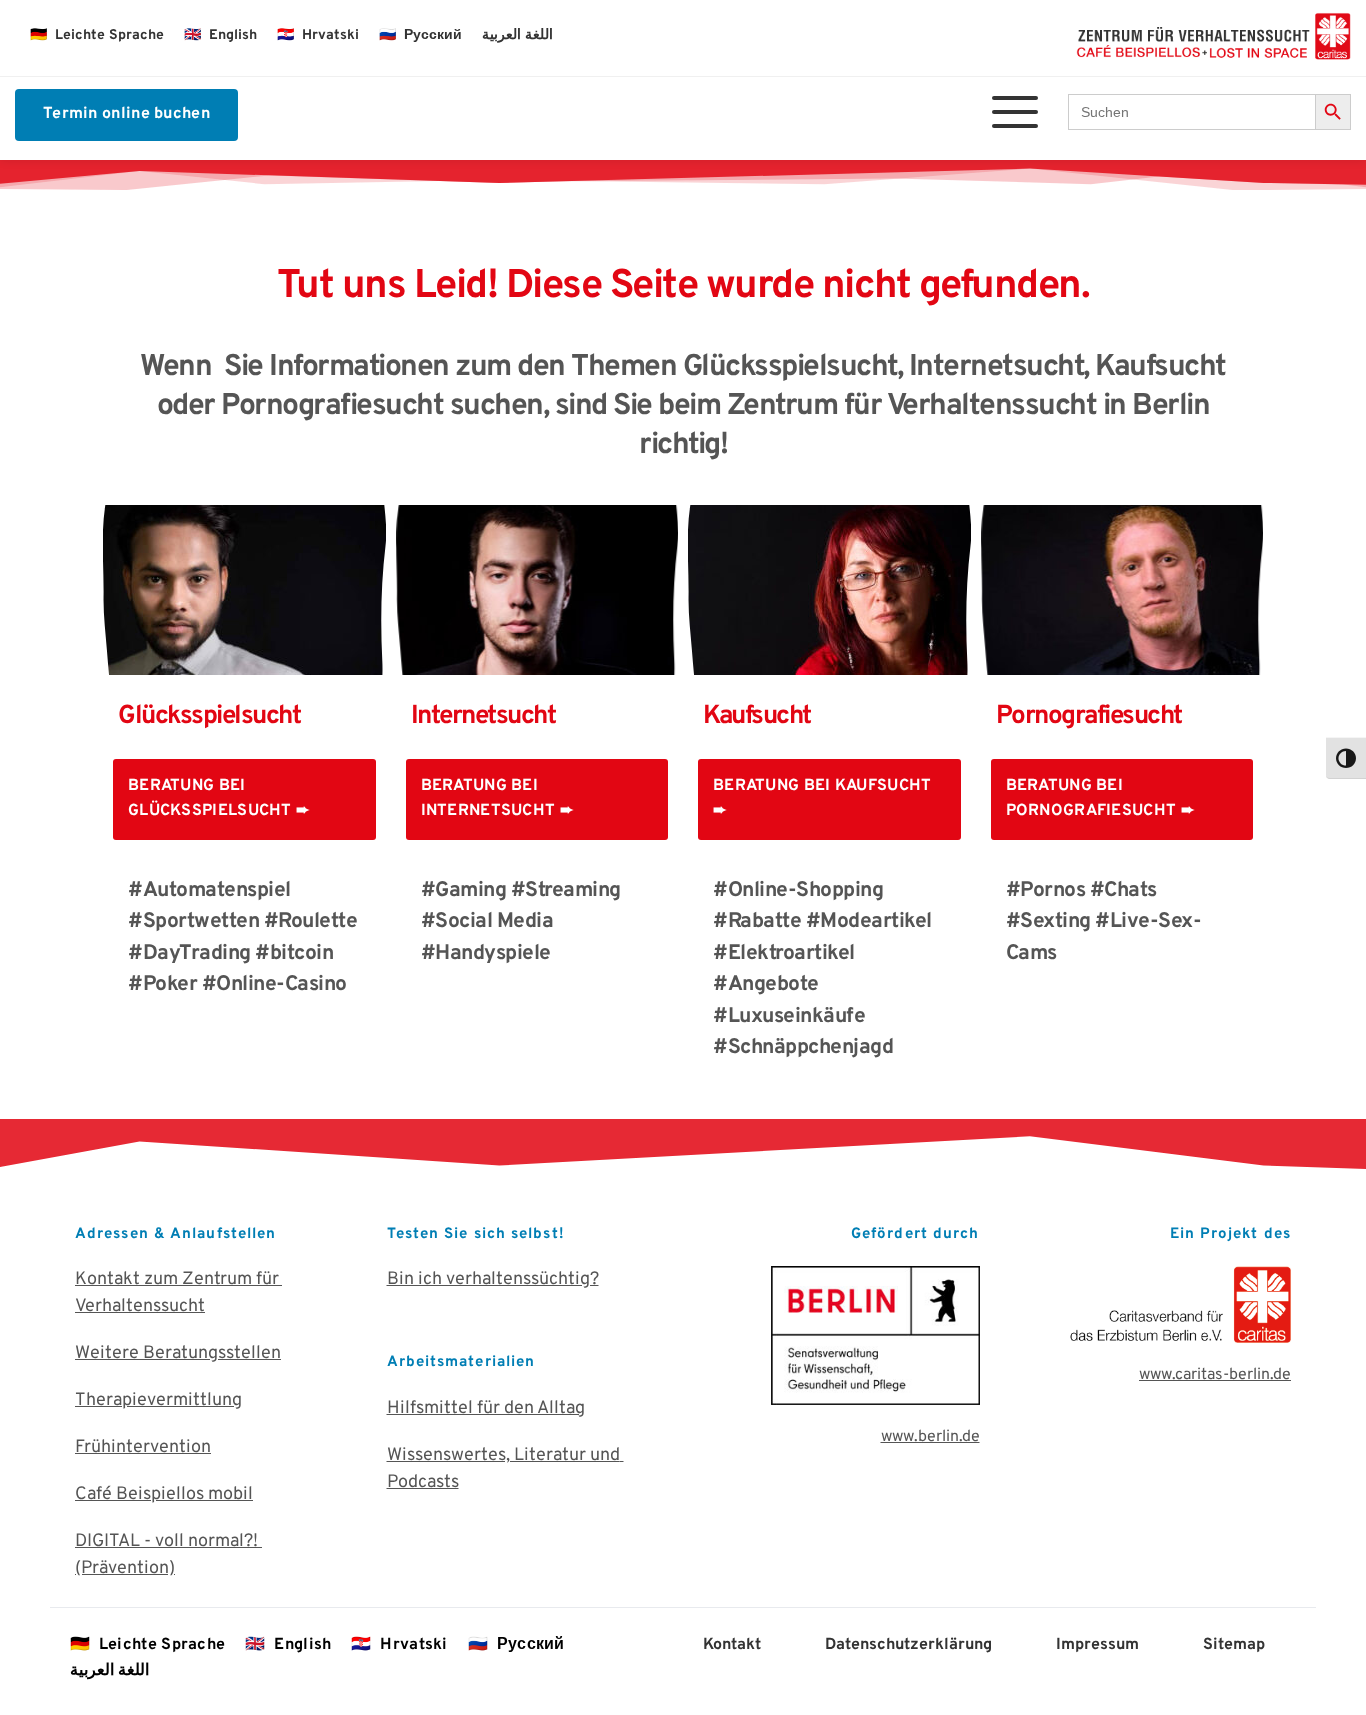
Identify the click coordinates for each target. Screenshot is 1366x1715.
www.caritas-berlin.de (1215, 1375)
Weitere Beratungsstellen (178, 1353)
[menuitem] (97, 36)
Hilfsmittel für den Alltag (486, 1408)
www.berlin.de (930, 1437)
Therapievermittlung (158, 1400)
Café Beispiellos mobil (164, 1494)
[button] (1015, 112)
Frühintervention (143, 1447)
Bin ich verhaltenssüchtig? (493, 1279)
